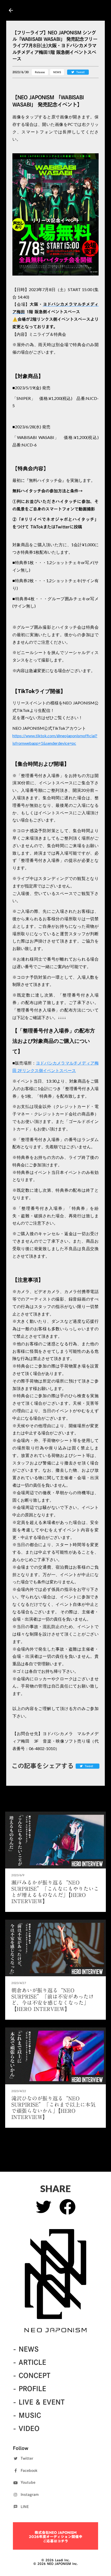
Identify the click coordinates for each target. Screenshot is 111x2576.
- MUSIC (27, 2415)
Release (40, 72)
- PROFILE (30, 2389)
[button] (55, 214)
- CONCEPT (32, 2375)
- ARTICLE (30, 2362)
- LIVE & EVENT (39, 2402)
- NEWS (26, 2349)
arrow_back (11, 10)
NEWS (57, 72)
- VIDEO (26, 2428)
